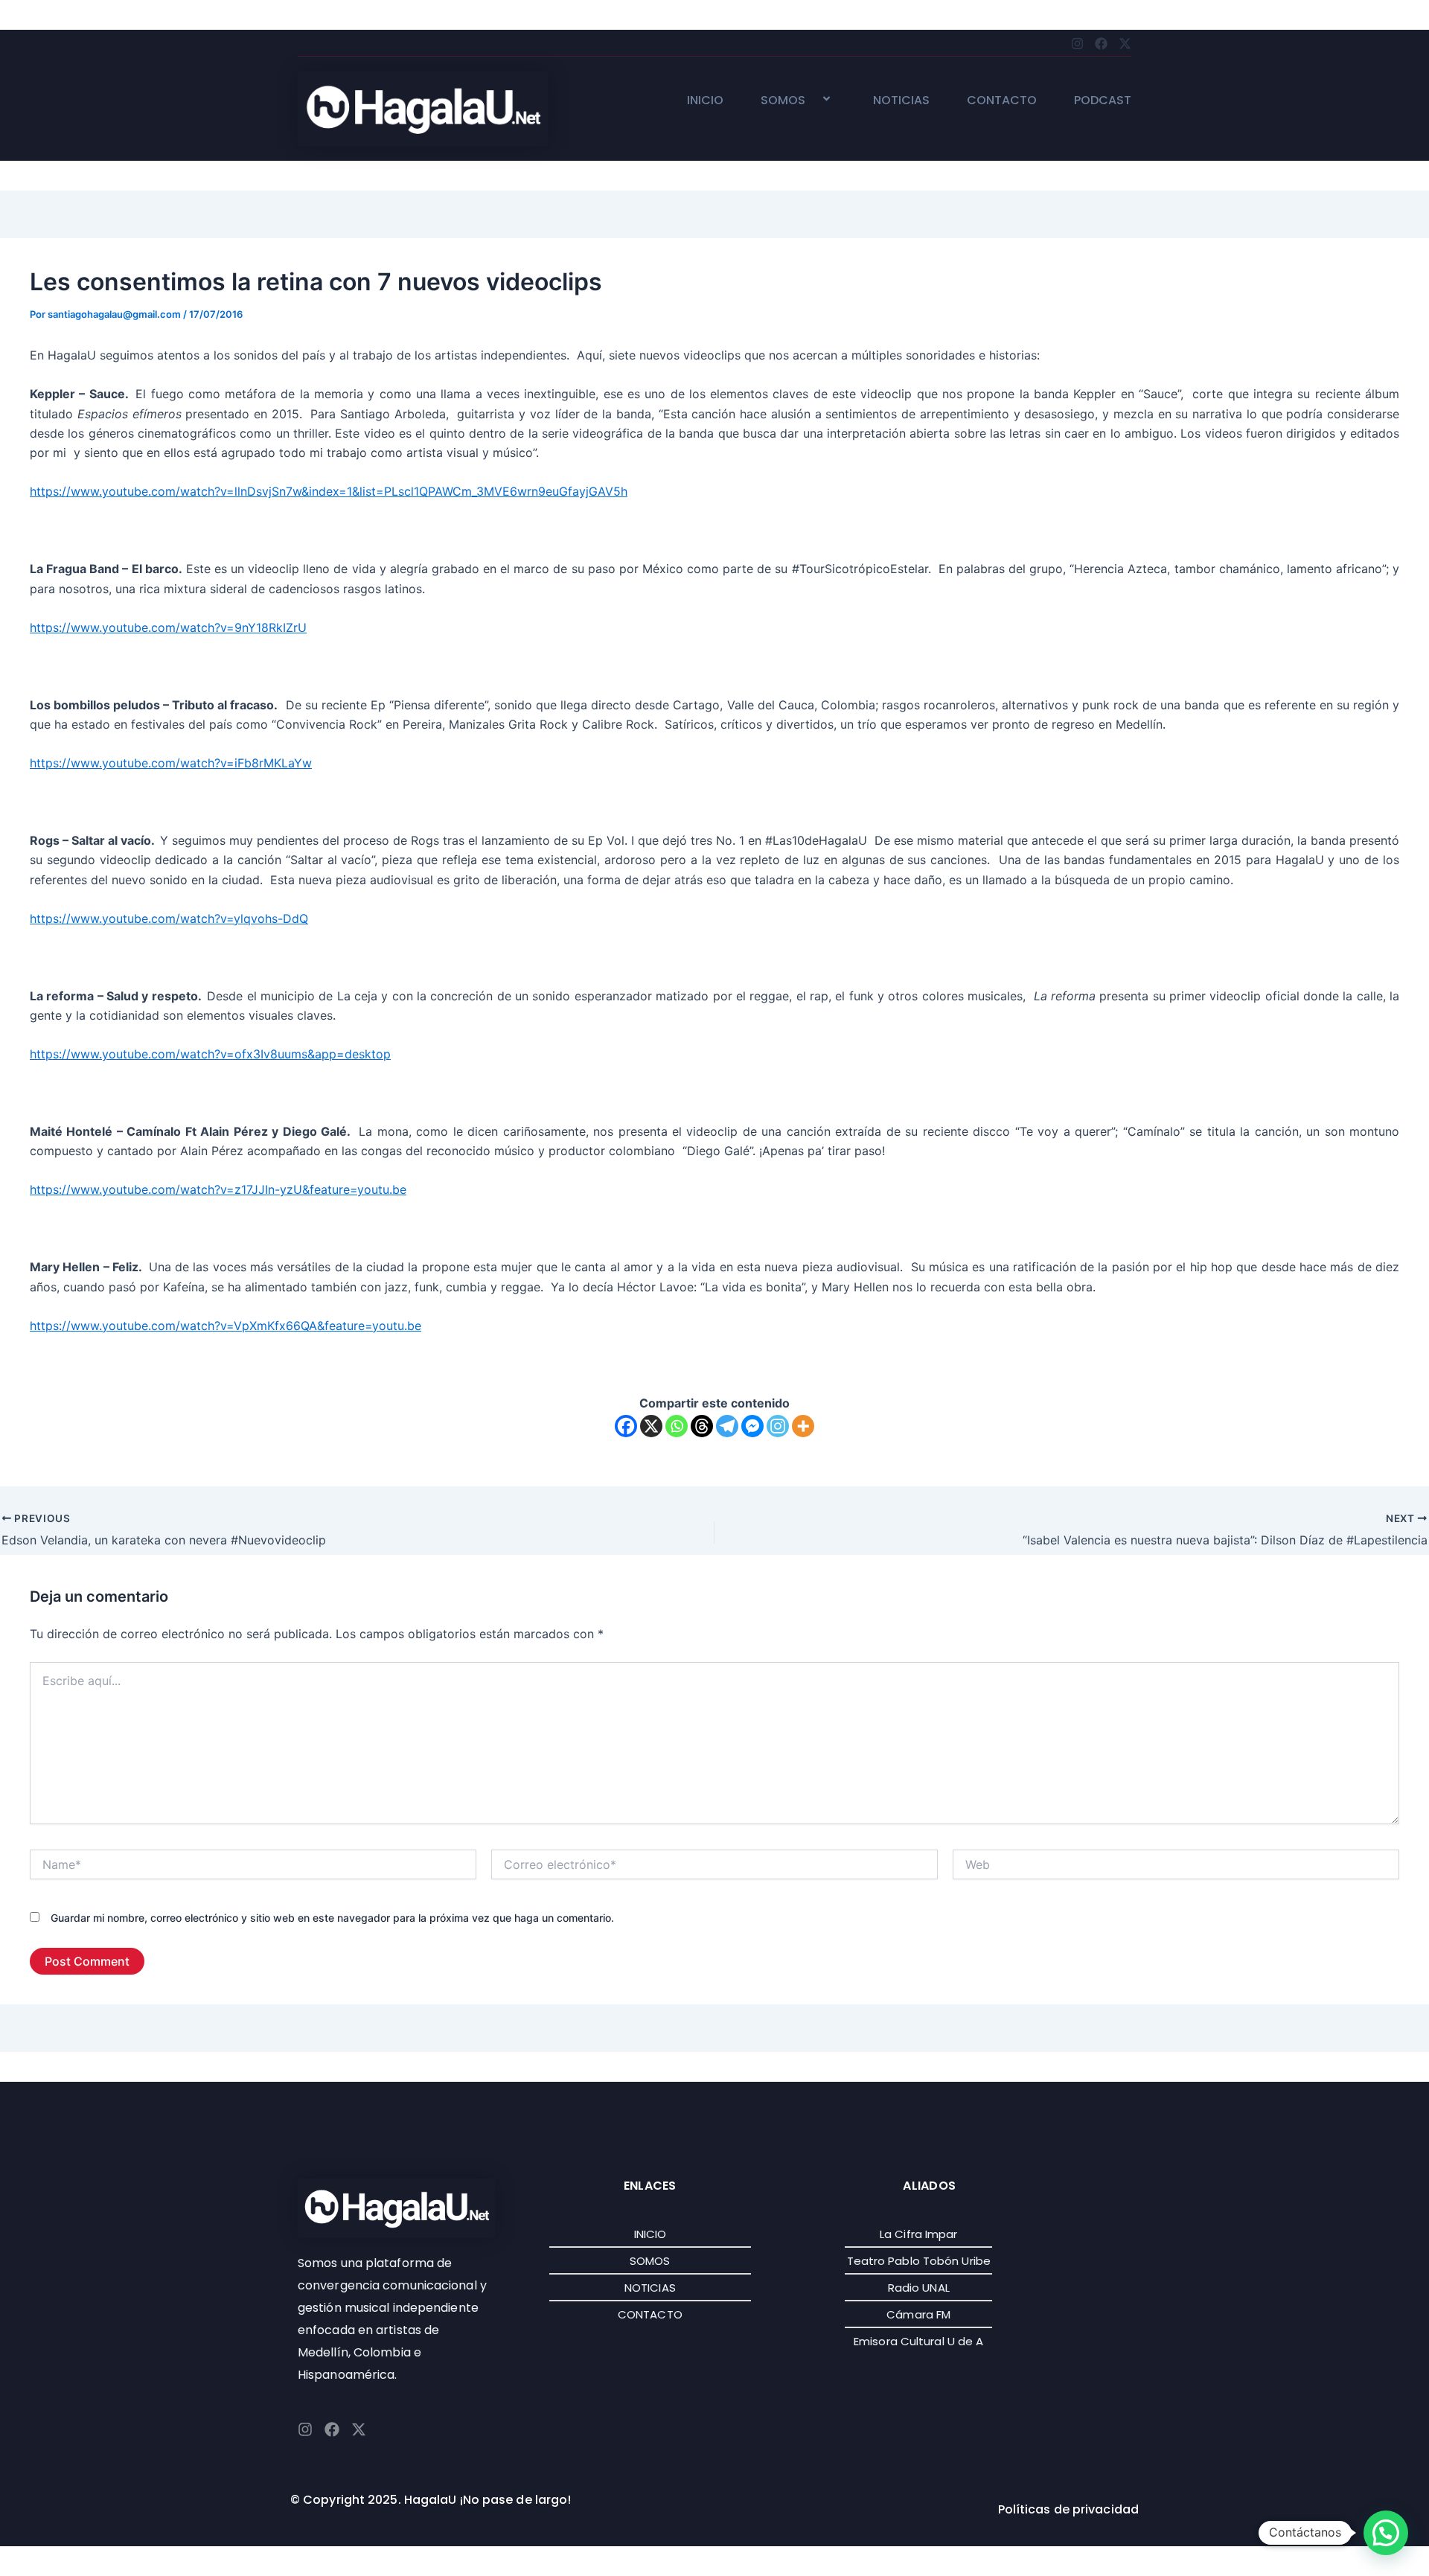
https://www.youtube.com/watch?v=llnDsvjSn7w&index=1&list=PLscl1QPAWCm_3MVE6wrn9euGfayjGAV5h (329, 491)
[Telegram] (727, 1426)
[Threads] (702, 1426)
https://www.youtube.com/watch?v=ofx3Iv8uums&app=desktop (210, 1054)
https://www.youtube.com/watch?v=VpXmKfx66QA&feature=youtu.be (226, 1326)
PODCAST (1103, 101)
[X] (651, 1426)
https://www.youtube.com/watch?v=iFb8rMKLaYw (171, 763)
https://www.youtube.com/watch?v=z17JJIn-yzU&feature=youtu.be (218, 1189)
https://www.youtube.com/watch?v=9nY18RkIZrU (168, 627)
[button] (811, 100)
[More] (803, 1426)
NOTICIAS (901, 101)
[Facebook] (626, 1426)
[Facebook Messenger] (752, 1426)
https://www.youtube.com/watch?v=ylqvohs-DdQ (169, 918)
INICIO (705, 101)
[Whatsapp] (677, 1426)
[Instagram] (778, 1426)
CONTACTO (1002, 101)
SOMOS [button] (783, 101)
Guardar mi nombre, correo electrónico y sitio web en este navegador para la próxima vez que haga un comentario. (332, 1918)
